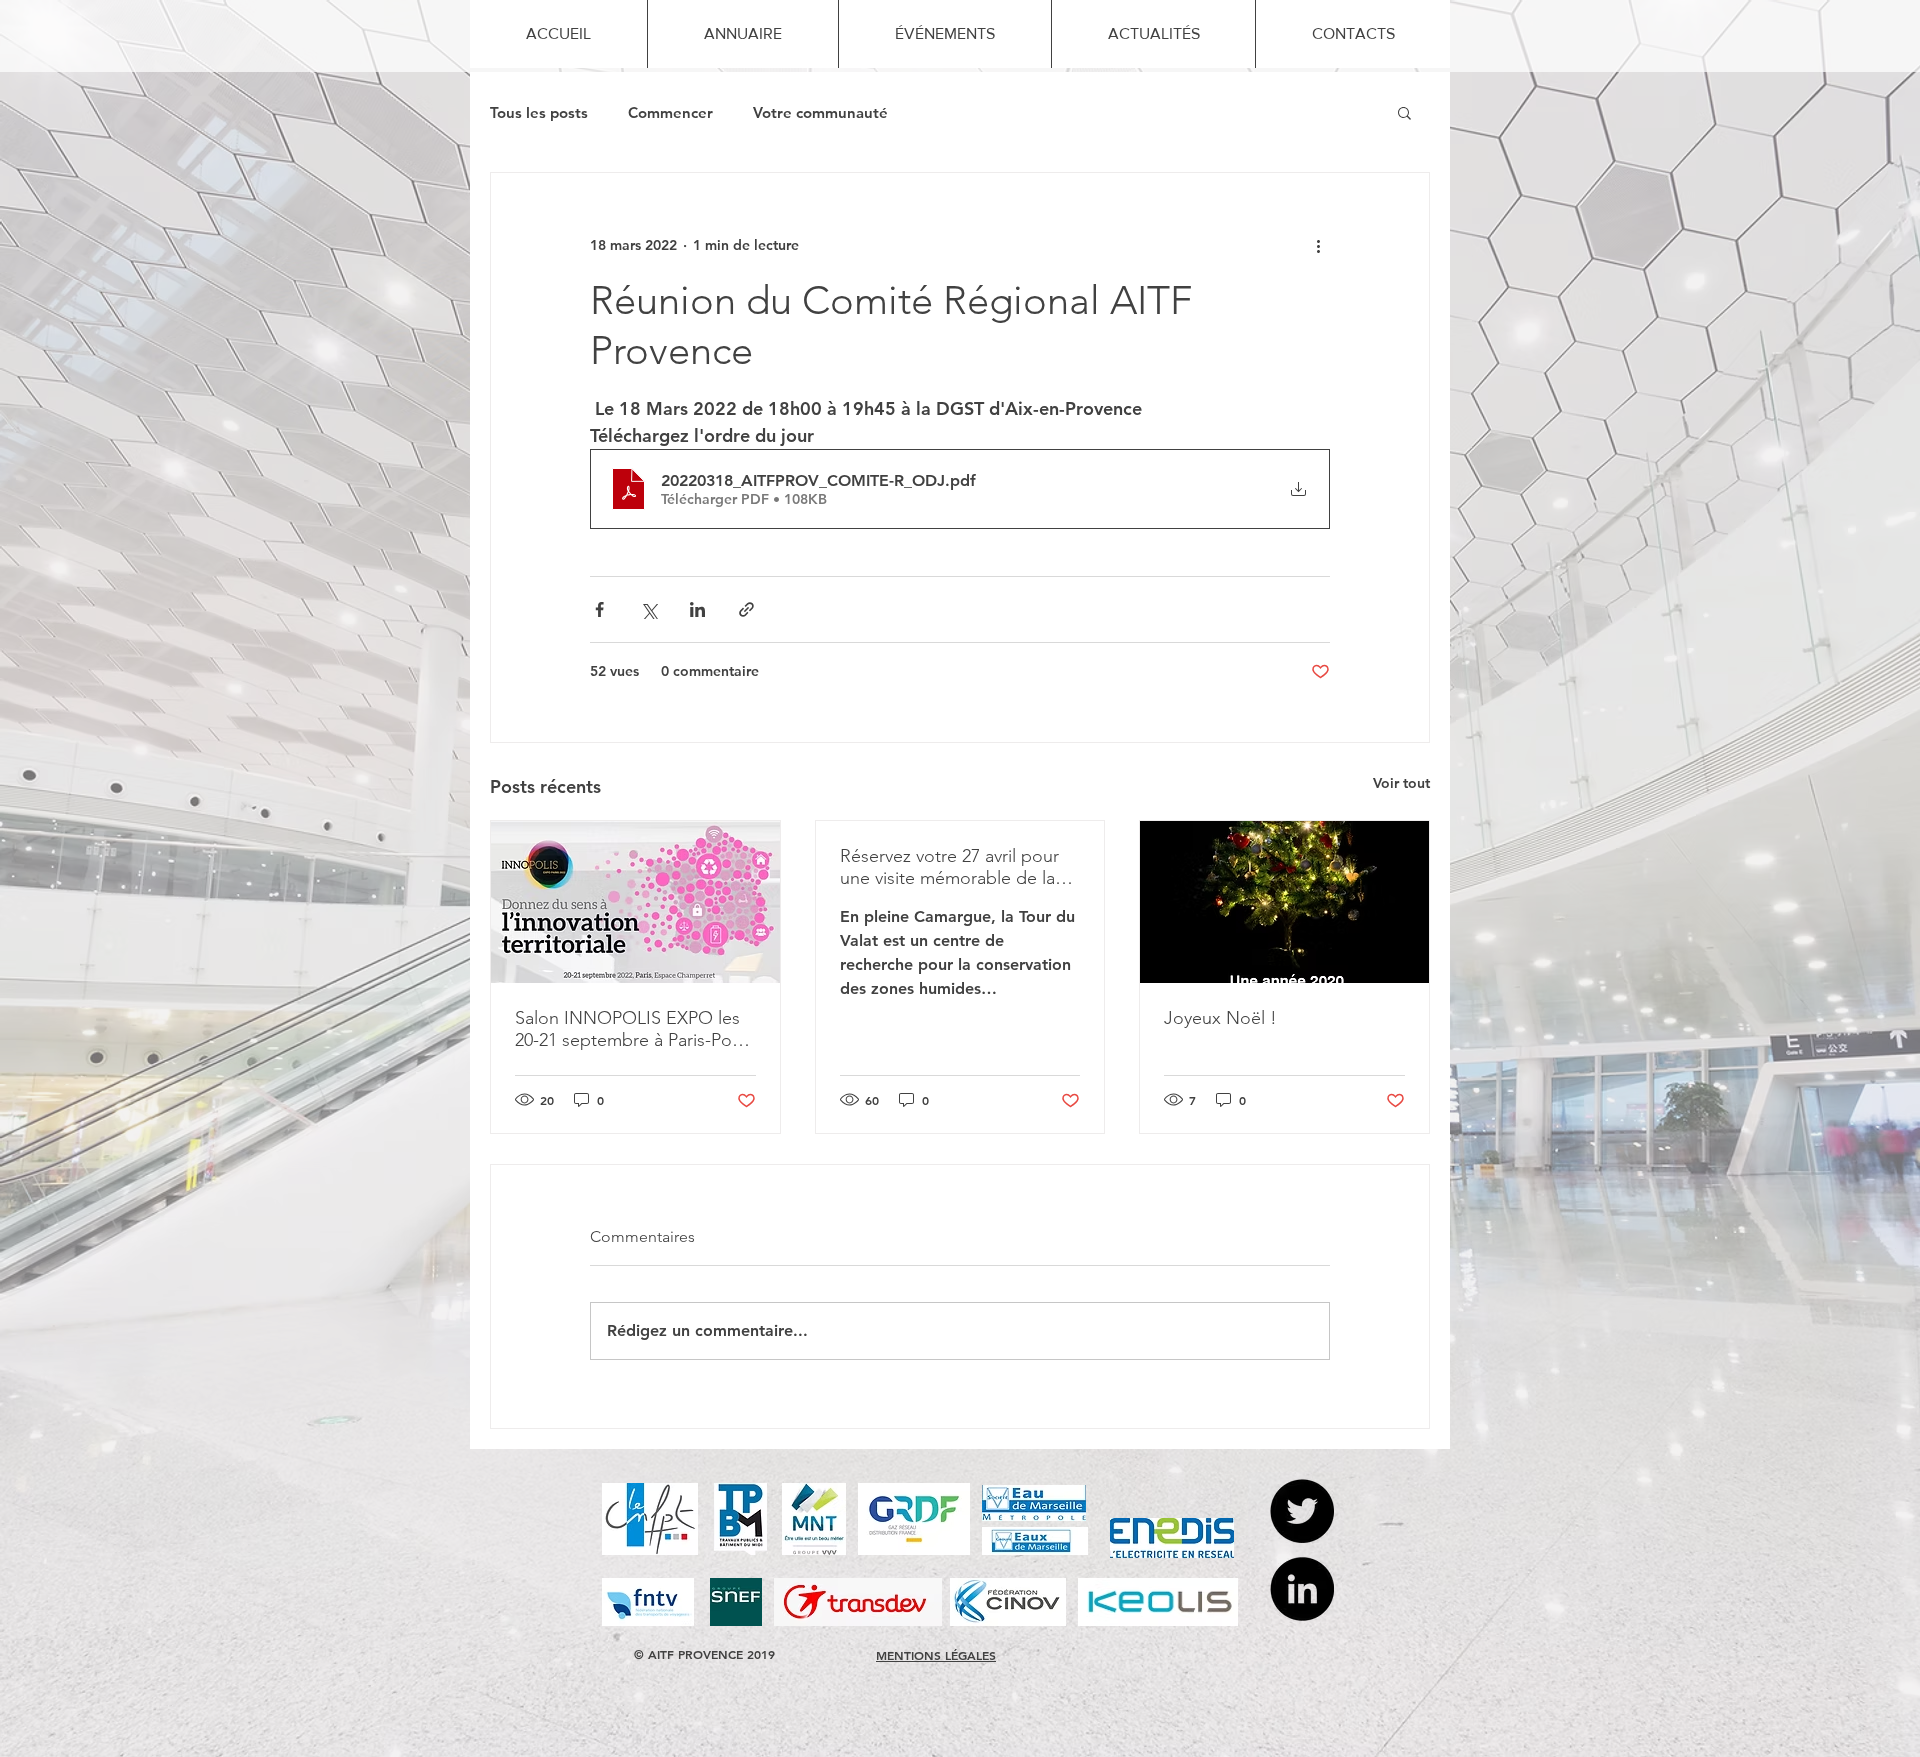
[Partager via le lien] (746, 609)
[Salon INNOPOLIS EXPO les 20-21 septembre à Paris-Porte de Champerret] (635, 902)
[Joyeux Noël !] (1284, 902)
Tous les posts (539, 112)
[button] (1404, 112)
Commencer (670, 112)
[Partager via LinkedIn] (697, 609)
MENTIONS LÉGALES (936, 1655)
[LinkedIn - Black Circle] (1302, 1589)
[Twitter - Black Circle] (1302, 1511)
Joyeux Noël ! (1220, 1018)
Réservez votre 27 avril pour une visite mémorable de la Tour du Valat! (949, 867)
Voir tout (1401, 783)
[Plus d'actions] (1318, 245)
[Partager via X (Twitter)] (648, 609)
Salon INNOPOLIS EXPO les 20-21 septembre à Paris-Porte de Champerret (634, 1029)
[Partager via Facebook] (599, 609)
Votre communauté (820, 112)
